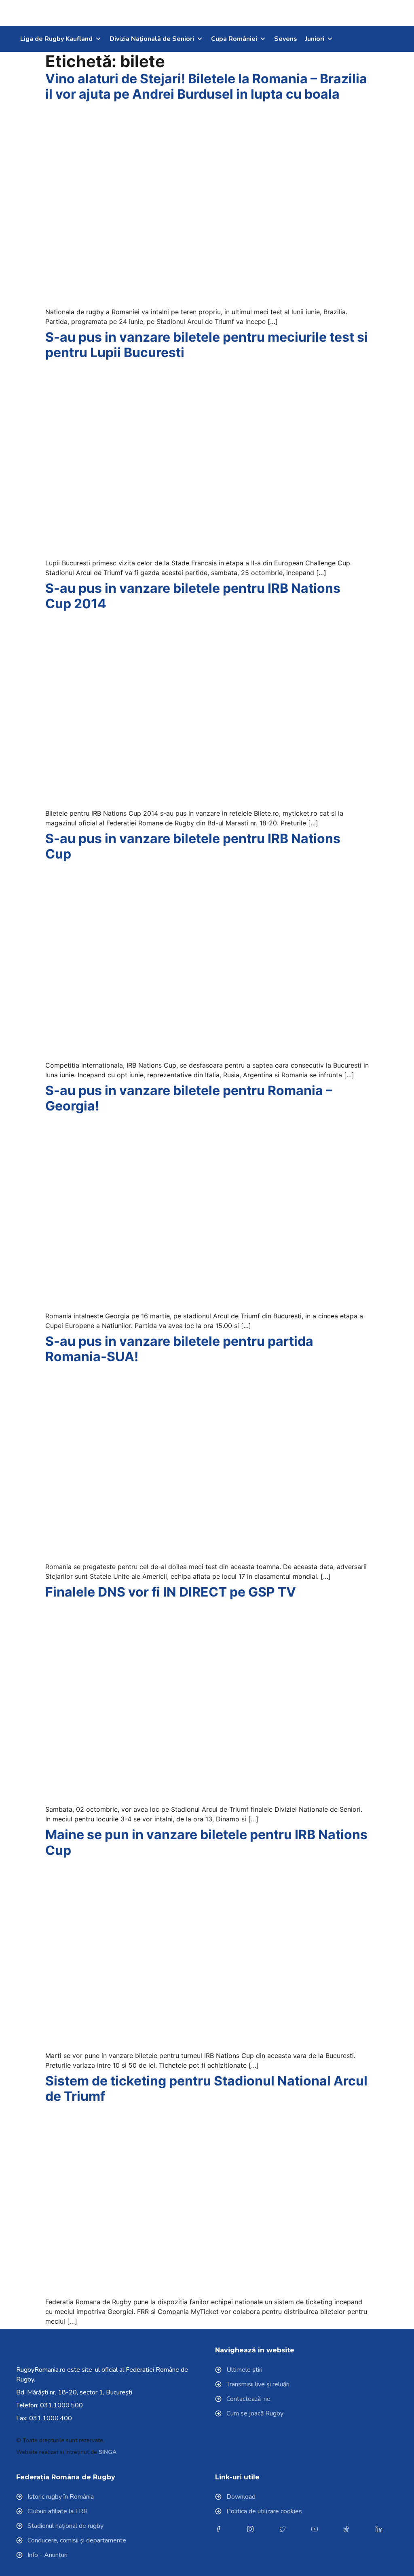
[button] (378, 13)
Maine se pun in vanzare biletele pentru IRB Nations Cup (206, 1842)
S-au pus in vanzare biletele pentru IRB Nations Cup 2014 (193, 596)
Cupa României (234, 39)
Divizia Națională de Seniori (152, 39)
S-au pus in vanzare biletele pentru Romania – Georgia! (189, 1098)
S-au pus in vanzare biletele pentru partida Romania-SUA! (179, 1349)
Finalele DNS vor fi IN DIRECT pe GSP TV (171, 1592)
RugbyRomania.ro (41, 2370)
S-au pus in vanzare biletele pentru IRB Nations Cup (193, 846)
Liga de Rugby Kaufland (56, 39)
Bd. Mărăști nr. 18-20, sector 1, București (74, 2392)
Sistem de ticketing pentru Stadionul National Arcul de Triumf (206, 2089)
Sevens (286, 39)
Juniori (315, 39)
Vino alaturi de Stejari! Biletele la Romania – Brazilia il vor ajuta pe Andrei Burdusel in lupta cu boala (206, 86)
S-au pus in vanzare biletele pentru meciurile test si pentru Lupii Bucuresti (207, 345)
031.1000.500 (61, 2405)
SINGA (108, 2452)
